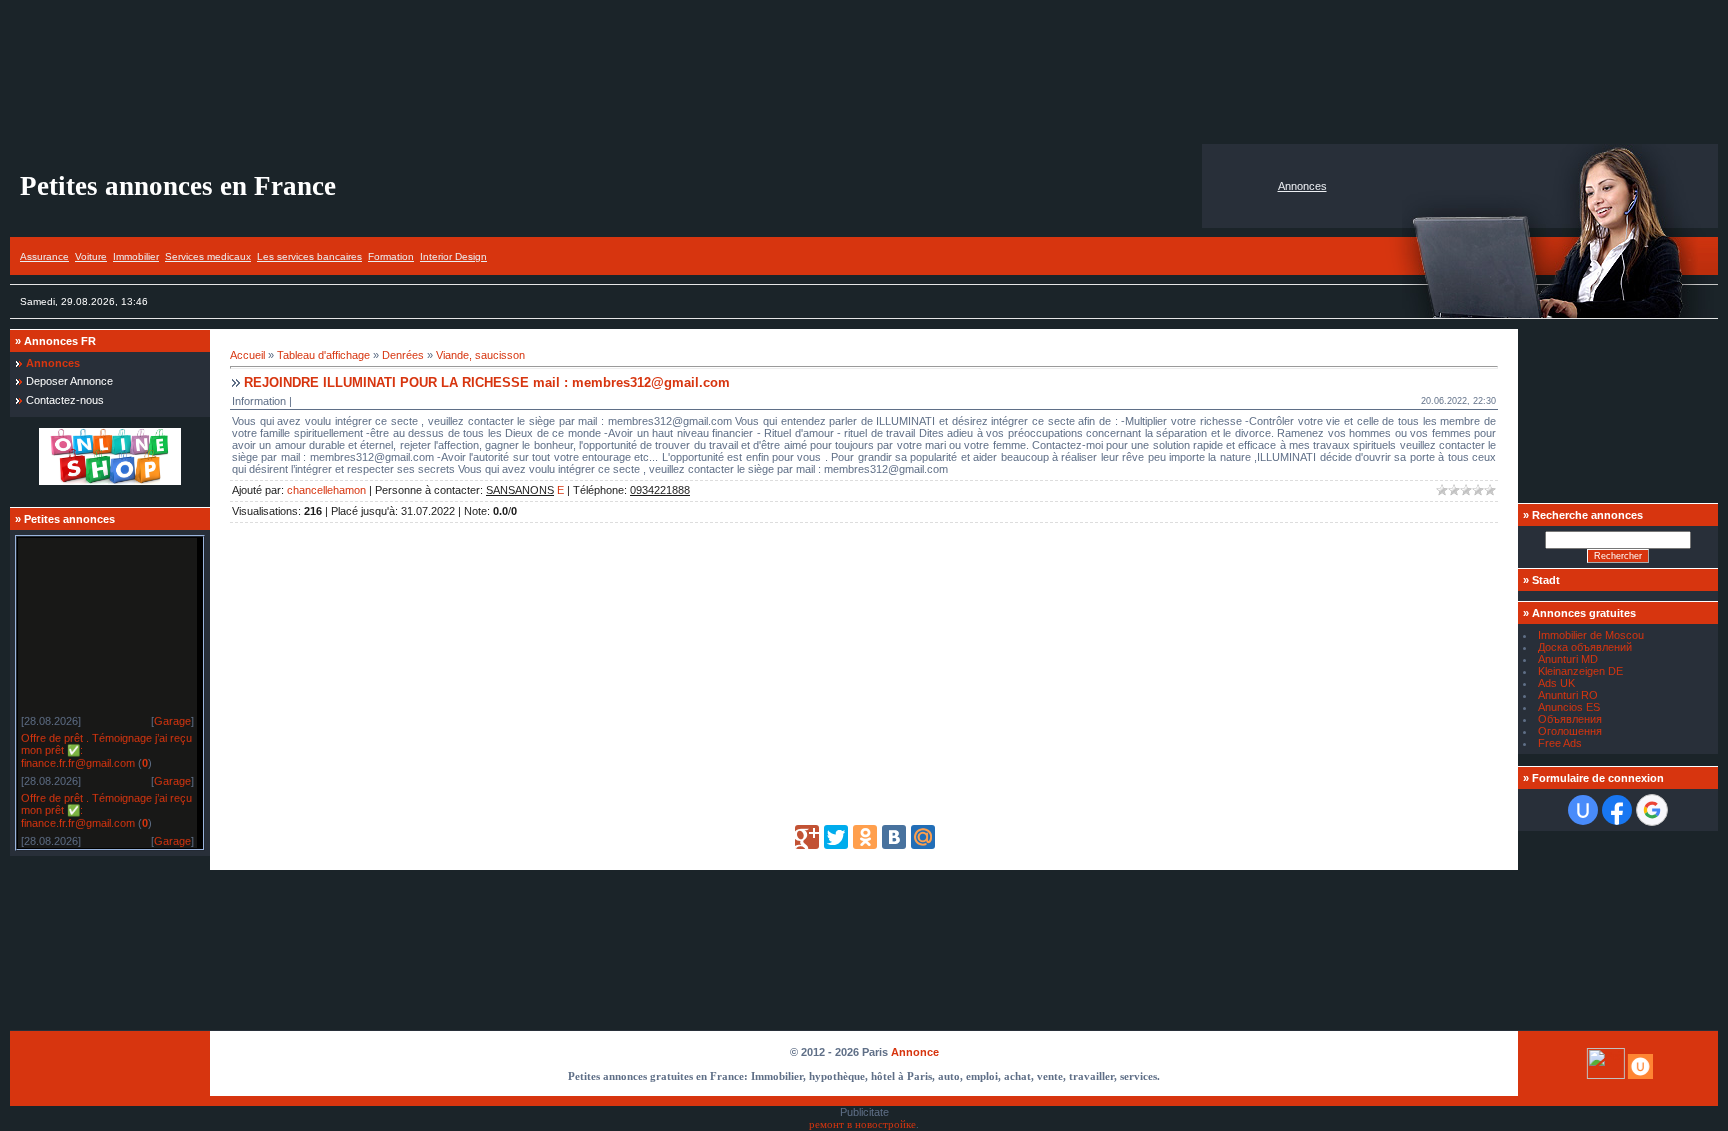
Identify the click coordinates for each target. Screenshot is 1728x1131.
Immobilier (136, 256)
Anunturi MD (1568, 659)
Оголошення (1570, 731)
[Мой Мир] (923, 837)
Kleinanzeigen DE (1580, 671)
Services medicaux (208, 256)
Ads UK (1556, 683)
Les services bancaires (309, 256)
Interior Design (453, 256)
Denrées (403, 355)
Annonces (1302, 186)
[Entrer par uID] (1583, 810)
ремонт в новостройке (862, 1124)
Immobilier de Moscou (1591, 635)
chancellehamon (326, 490)
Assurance (44, 256)
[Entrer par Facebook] (1617, 810)
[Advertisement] (864, 72)
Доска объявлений (1585, 647)
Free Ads (1560, 743)
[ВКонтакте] (894, 837)
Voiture (91, 256)
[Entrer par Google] (1652, 810)
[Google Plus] (807, 837)
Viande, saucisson (480, 355)
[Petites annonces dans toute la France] (110, 481)
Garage (172, 717)
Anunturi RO (1568, 695)
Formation (391, 256)
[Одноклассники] (865, 837)
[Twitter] (836, 837)
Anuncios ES (1569, 707)
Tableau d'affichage (323, 355)
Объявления (1570, 719)
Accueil (247, 355)
